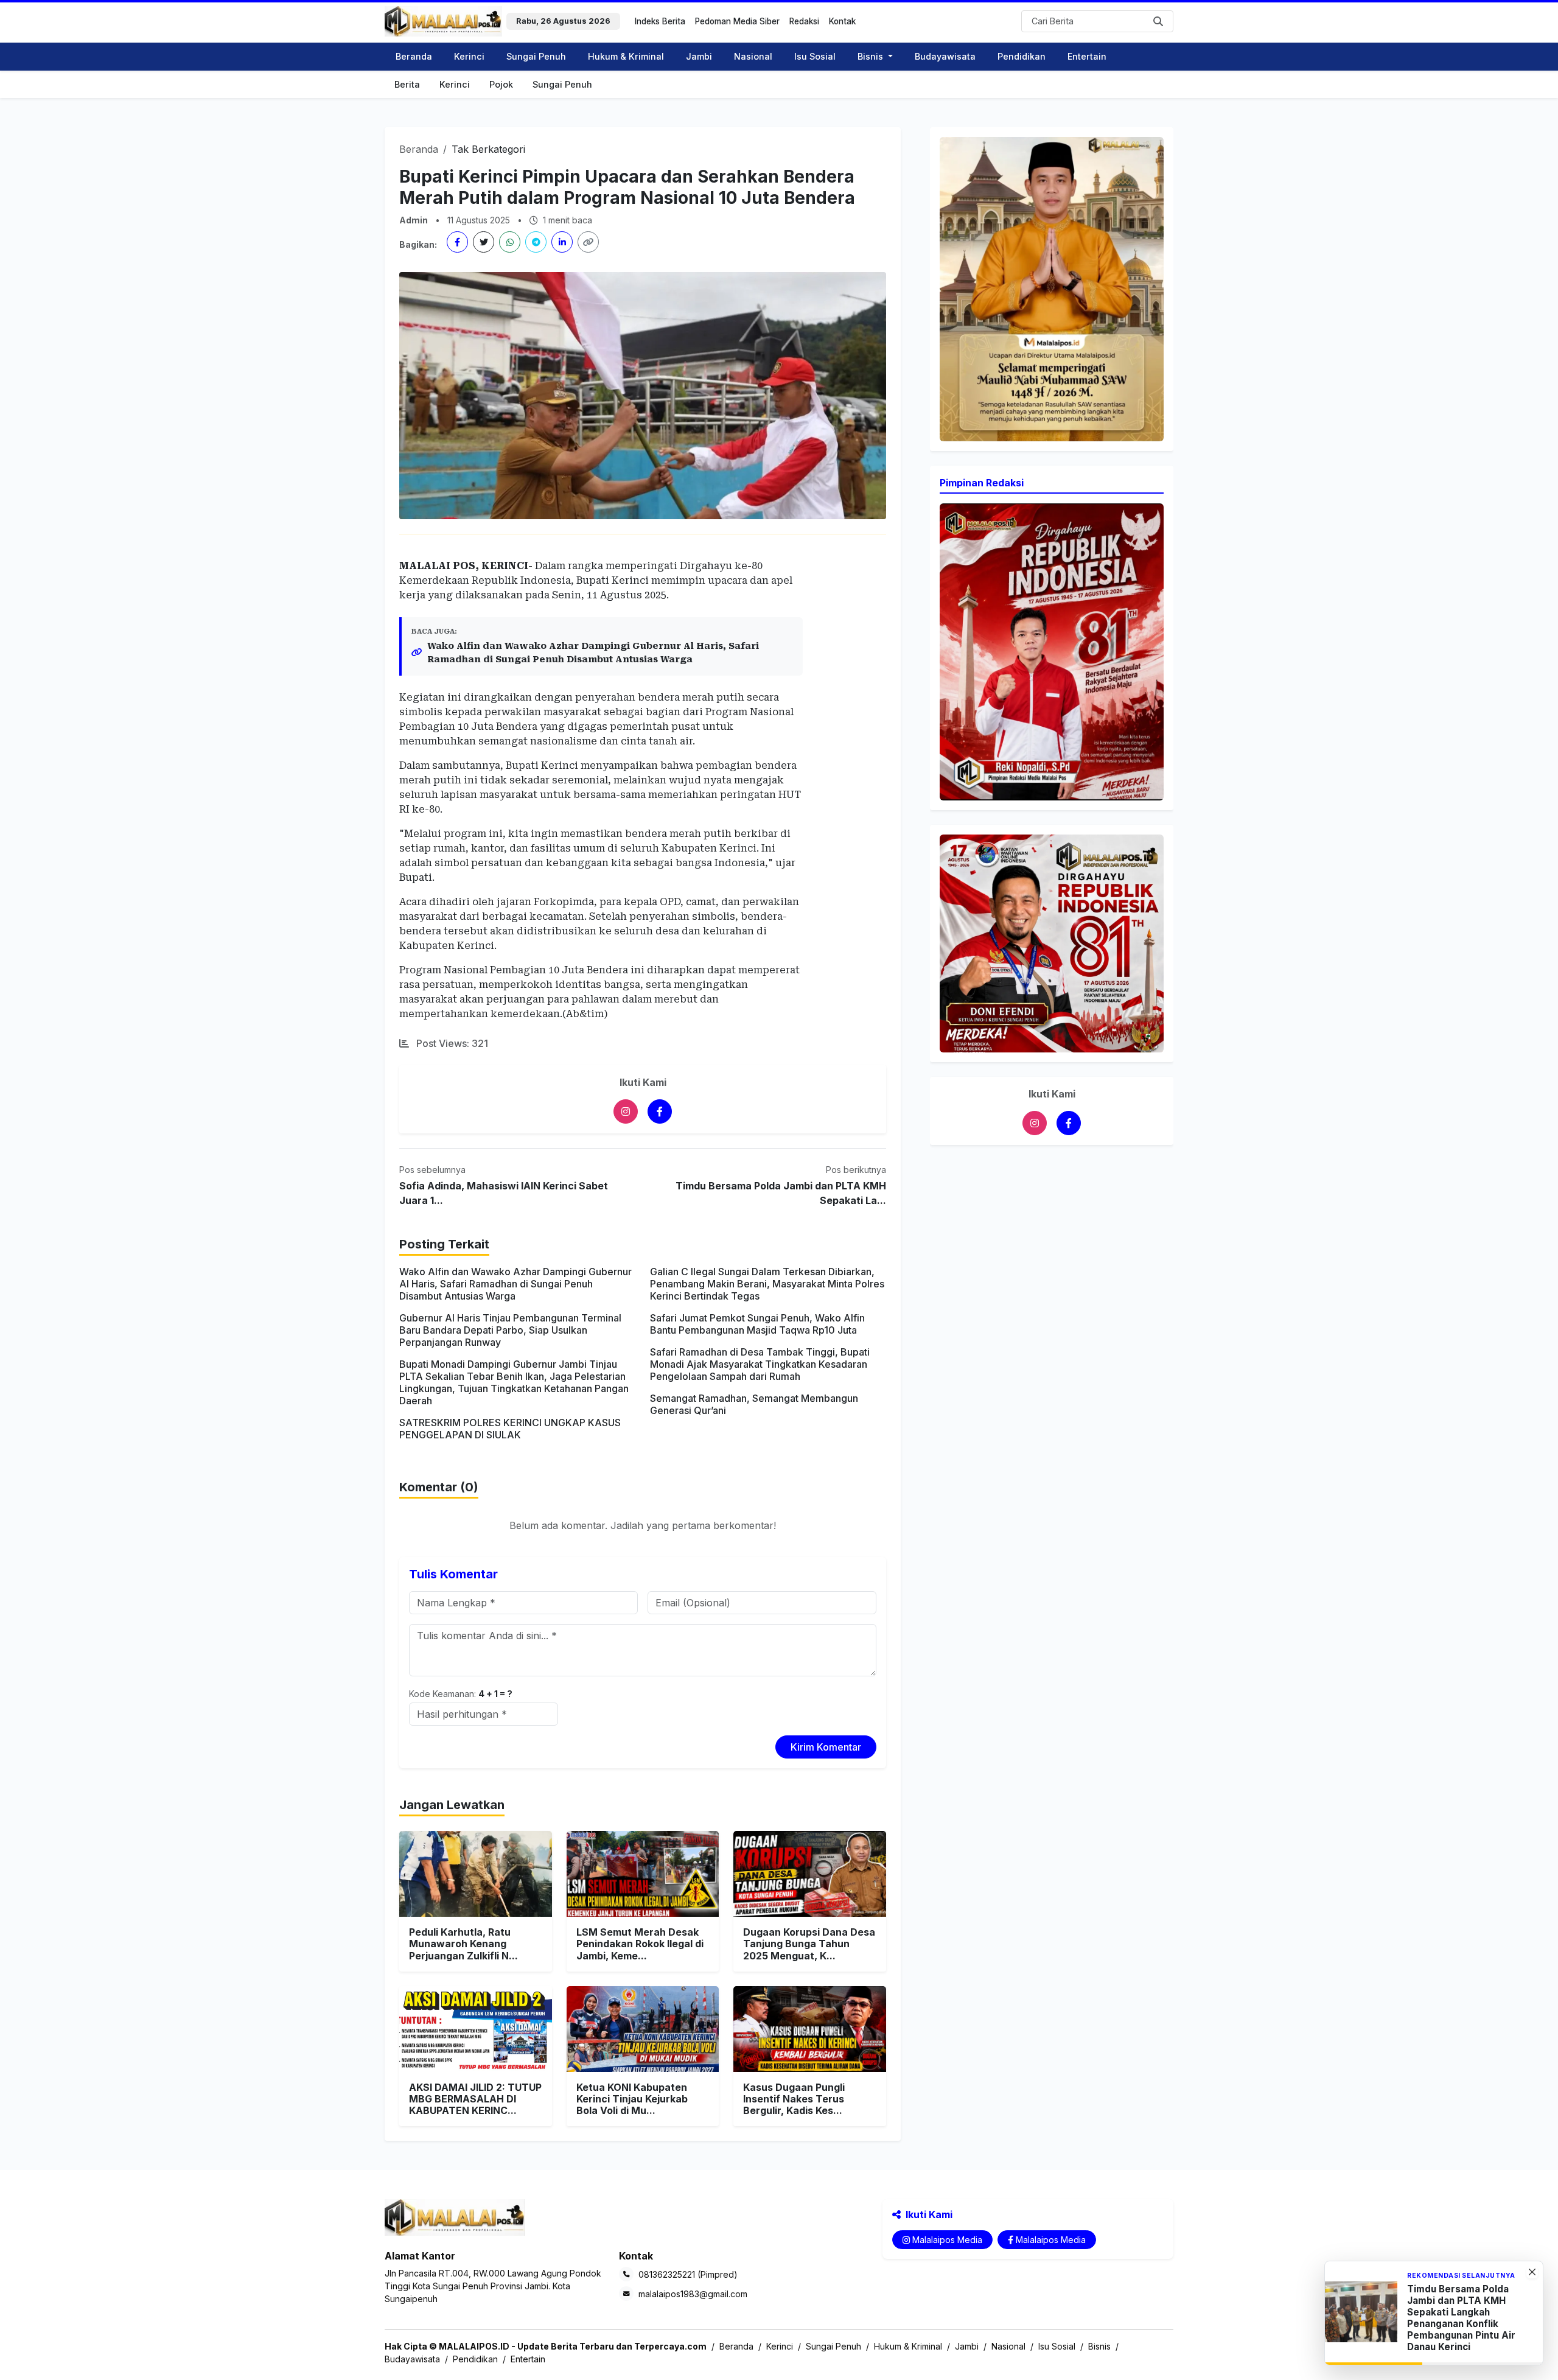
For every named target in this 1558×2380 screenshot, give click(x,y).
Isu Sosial (815, 56)
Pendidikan (1022, 56)
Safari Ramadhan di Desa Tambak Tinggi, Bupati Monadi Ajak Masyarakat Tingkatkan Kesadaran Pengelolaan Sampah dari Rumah (760, 1364)
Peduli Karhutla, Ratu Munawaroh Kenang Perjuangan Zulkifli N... (463, 1944)
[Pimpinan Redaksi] (1052, 651)
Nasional (753, 56)
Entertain (1087, 56)
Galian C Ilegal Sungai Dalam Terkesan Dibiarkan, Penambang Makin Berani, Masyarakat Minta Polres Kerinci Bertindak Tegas (767, 1284)
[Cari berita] (1159, 21)
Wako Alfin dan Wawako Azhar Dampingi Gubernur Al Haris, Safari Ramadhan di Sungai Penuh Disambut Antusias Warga (593, 653)
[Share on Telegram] (536, 242)
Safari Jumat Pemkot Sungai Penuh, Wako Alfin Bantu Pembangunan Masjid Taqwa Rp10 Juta (757, 1324)
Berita (407, 84)
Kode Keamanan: (461, 1694)
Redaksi (804, 21)
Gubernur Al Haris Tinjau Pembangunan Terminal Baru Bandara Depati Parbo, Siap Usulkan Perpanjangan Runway (510, 1330)
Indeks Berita (660, 21)
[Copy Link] (588, 242)
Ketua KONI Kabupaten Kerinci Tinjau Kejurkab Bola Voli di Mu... (632, 2099)
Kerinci (469, 56)
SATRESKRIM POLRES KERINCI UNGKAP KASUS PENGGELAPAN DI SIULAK (510, 1429)
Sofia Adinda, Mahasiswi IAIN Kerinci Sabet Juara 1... (504, 1193)
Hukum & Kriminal (626, 56)
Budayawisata (945, 56)
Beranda (414, 56)
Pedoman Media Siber (737, 21)
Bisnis (1099, 2346)
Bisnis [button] (872, 56)
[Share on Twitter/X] (484, 242)
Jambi (699, 56)
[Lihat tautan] (1052, 289)
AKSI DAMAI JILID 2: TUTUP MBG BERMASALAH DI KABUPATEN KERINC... (475, 2099)
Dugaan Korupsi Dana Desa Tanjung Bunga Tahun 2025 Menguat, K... (809, 1944)
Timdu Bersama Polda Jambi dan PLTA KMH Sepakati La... (781, 1193)
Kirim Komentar (826, 1747)
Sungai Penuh (536, 56)
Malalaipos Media (947, 2240)
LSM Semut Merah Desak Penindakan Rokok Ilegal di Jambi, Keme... (640, 1944)
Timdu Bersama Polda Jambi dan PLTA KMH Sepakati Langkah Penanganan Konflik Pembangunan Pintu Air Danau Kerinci (1461, 2318)
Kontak (842, 21)
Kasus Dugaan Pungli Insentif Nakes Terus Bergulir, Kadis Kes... (794, 2099)
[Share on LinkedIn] (562, 242)
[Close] (1532, 2272)
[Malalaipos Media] (626, 1111)
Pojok (501, 84)
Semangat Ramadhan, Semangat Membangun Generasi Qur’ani (754, 1404)
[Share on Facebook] (457, 242)
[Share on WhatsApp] (510, 242)
